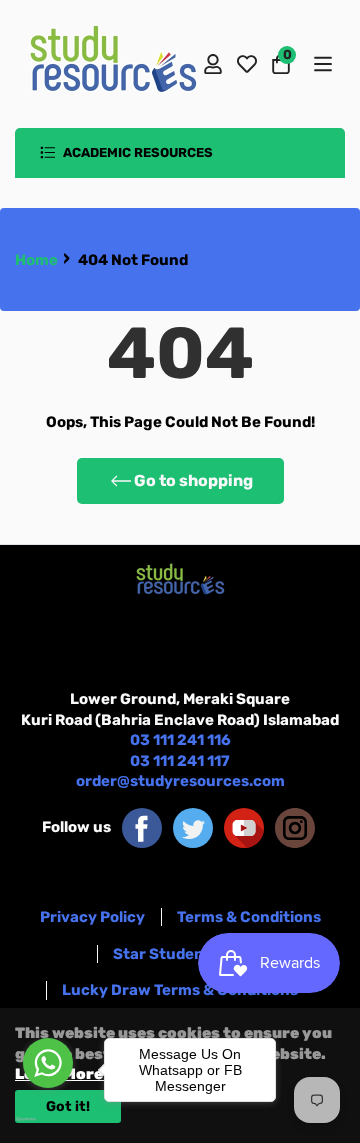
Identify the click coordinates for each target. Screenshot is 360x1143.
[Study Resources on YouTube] (244, 827)
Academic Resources (136, 152)
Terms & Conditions (249, 917)
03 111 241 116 (180, 740)
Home (36, 260)
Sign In (213, 64)
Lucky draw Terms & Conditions (180, 990)
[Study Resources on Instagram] (295, 827)
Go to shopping (193, 480)
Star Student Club (180, 954)
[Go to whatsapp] (48, 1063)
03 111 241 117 (180, 761)
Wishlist (247, 64)
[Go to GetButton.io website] (48, 1119)
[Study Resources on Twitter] (193, 827)
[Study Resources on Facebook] (142, 827)
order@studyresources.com (180, 781)
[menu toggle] (321, 64)
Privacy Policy (92, 917)
